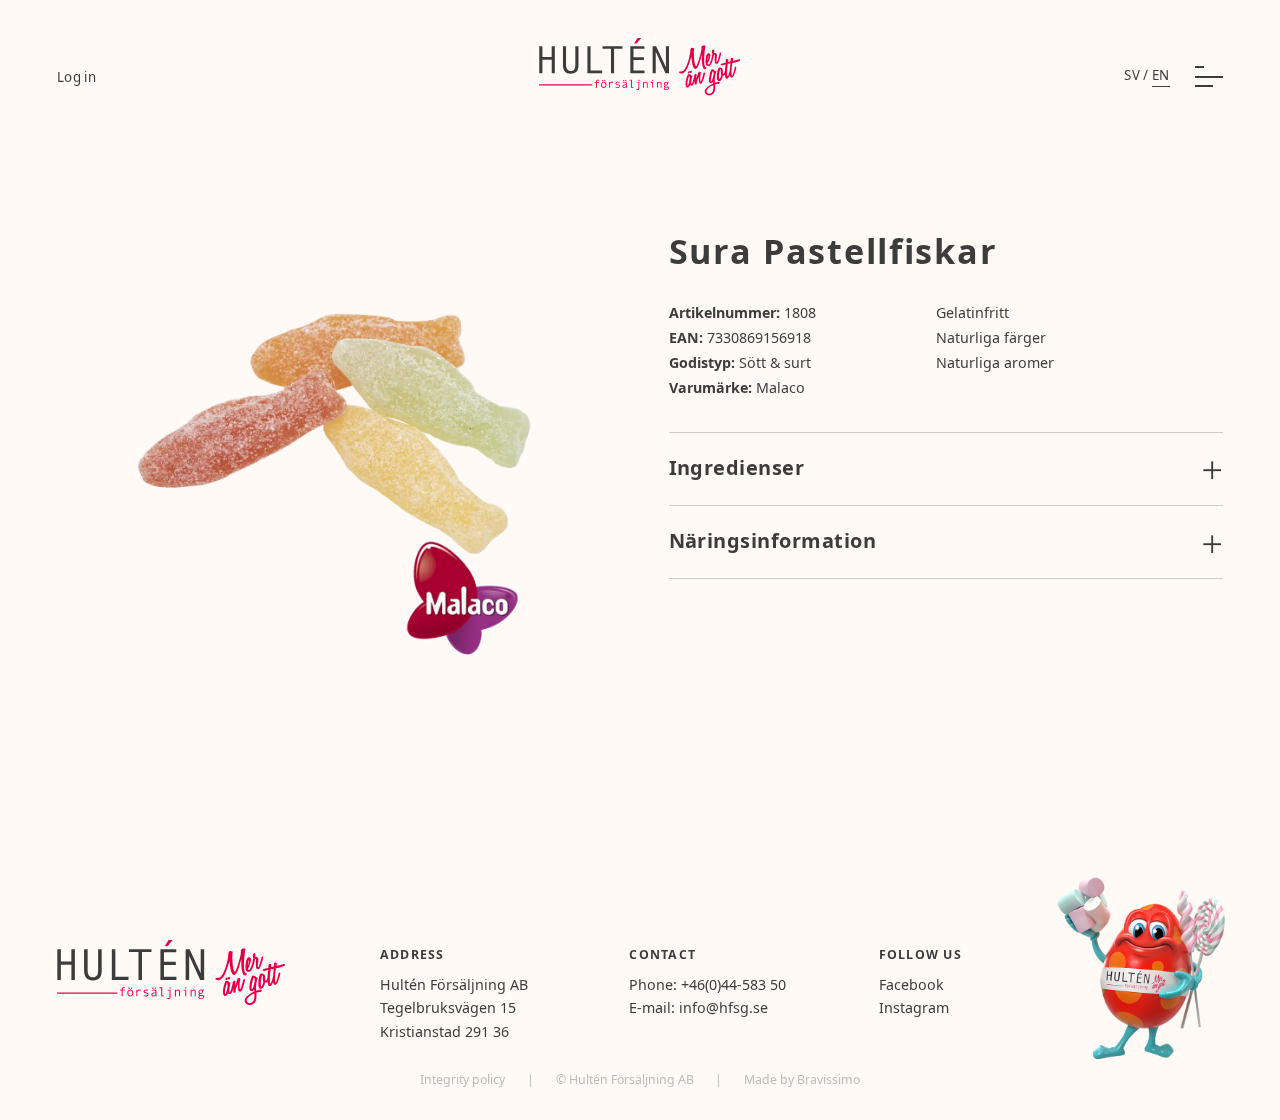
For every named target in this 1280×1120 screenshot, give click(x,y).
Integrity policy (464, 1079)
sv (1132, 75)
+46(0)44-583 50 (733, 984)
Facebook (911, 984)
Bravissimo (828, 1079)
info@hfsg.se (723, 1007)
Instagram (914, 1007)
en (1161, 75)
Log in (76, 77)
